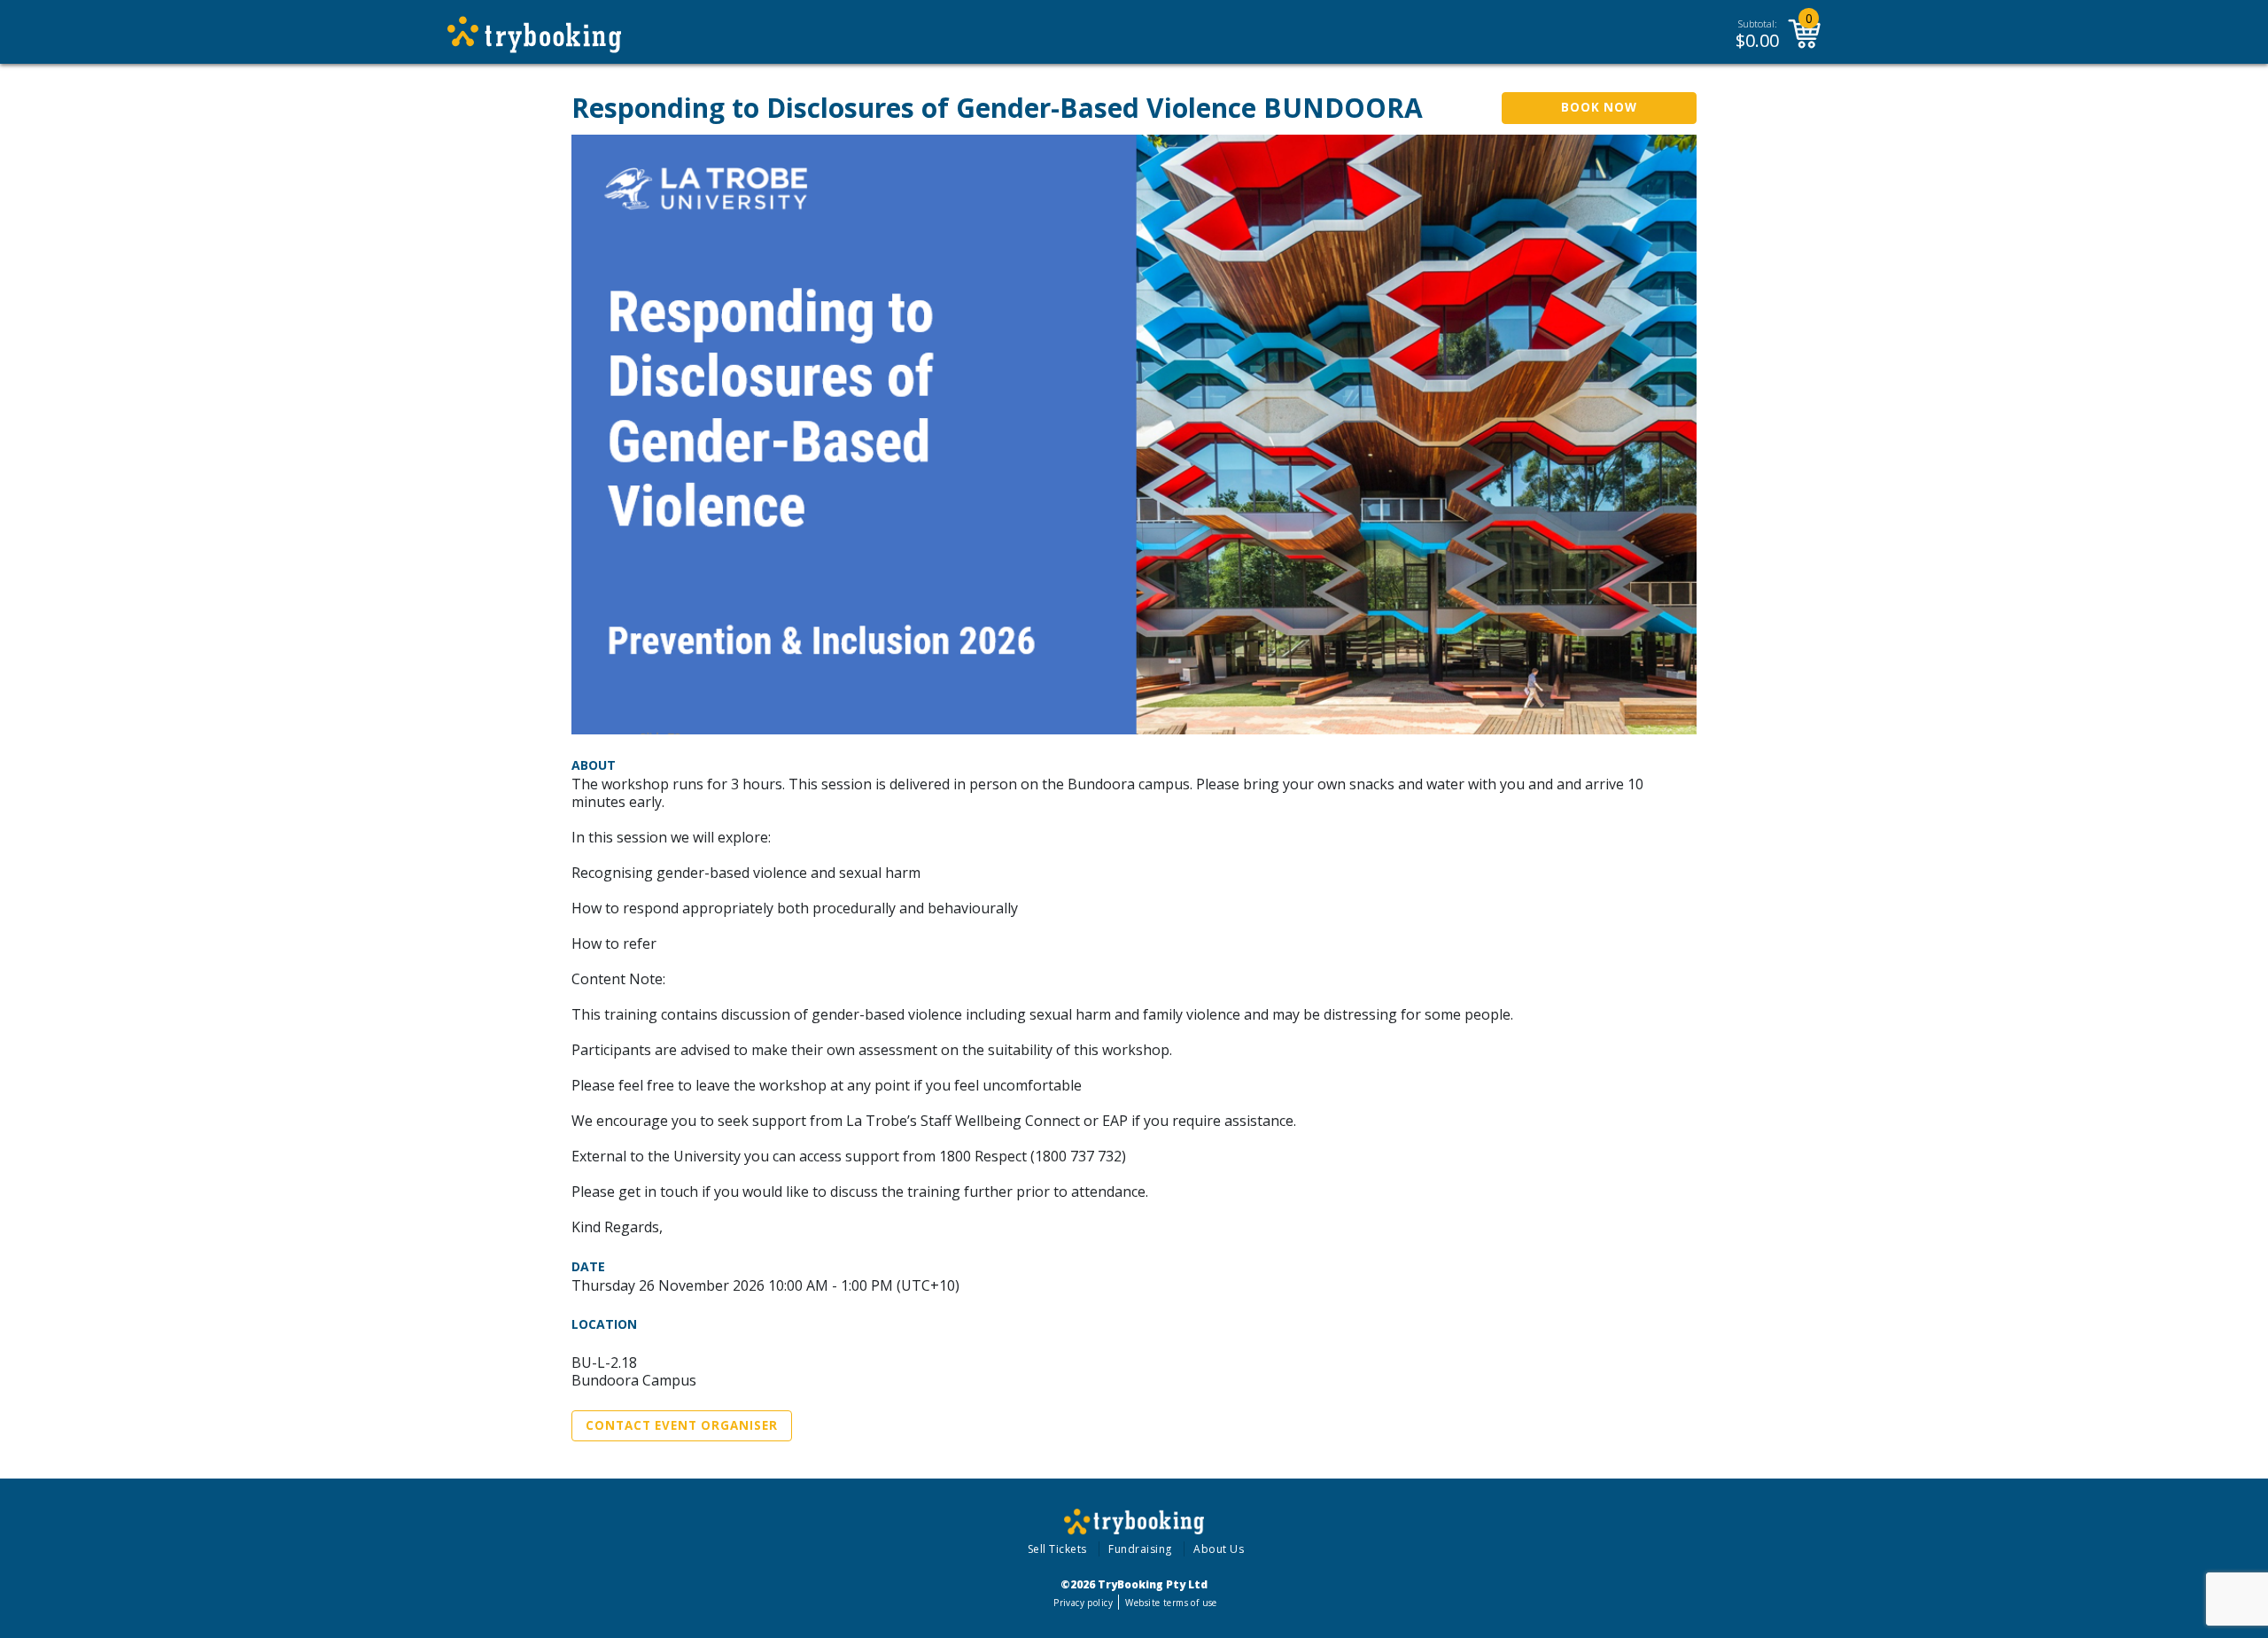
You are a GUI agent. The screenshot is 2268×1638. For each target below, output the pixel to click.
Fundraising (1140, 1549)
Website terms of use (1171, 1603)
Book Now (1599, 107)
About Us (1219, 1549)
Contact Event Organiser (682, 1425)
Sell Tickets (1057, 1549)
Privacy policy (1083, 1603)
